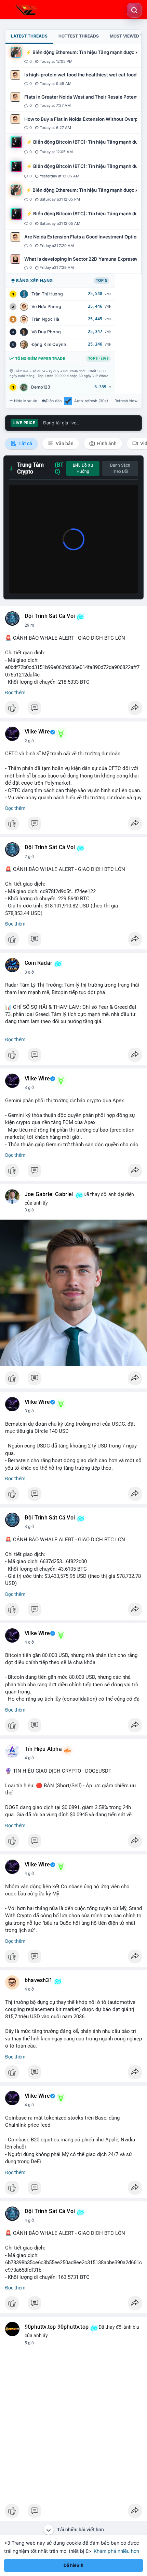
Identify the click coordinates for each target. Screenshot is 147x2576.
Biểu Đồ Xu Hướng (83, 468)
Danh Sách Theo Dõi (120, 468)
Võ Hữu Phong (46, 307)
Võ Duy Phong (46, 332)
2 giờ (29, 741)
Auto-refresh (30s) (91, 401)
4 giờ (29, 1642)
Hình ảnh (106, 443)
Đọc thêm (15, 693)
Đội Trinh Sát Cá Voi (50, 616)
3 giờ (29, 972)
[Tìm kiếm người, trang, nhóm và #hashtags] (134, 10)
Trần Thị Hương (47, 294)
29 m (29, 625)
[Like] (73, 710)
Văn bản (64, 443)
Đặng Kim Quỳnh (49, 344)
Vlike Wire (37, 732)
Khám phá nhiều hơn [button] (116, 2551)
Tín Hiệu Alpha (43, 1749)
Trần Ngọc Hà (45, 319)
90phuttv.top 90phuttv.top (57, 2327)
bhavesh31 (38, 1980)
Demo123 (41, 387)
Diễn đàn (54, 401)
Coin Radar (38, 963)
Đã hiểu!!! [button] (73, 2565)
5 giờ (29, 2343)
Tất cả (25, 443)
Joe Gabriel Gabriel (49, 1194)
